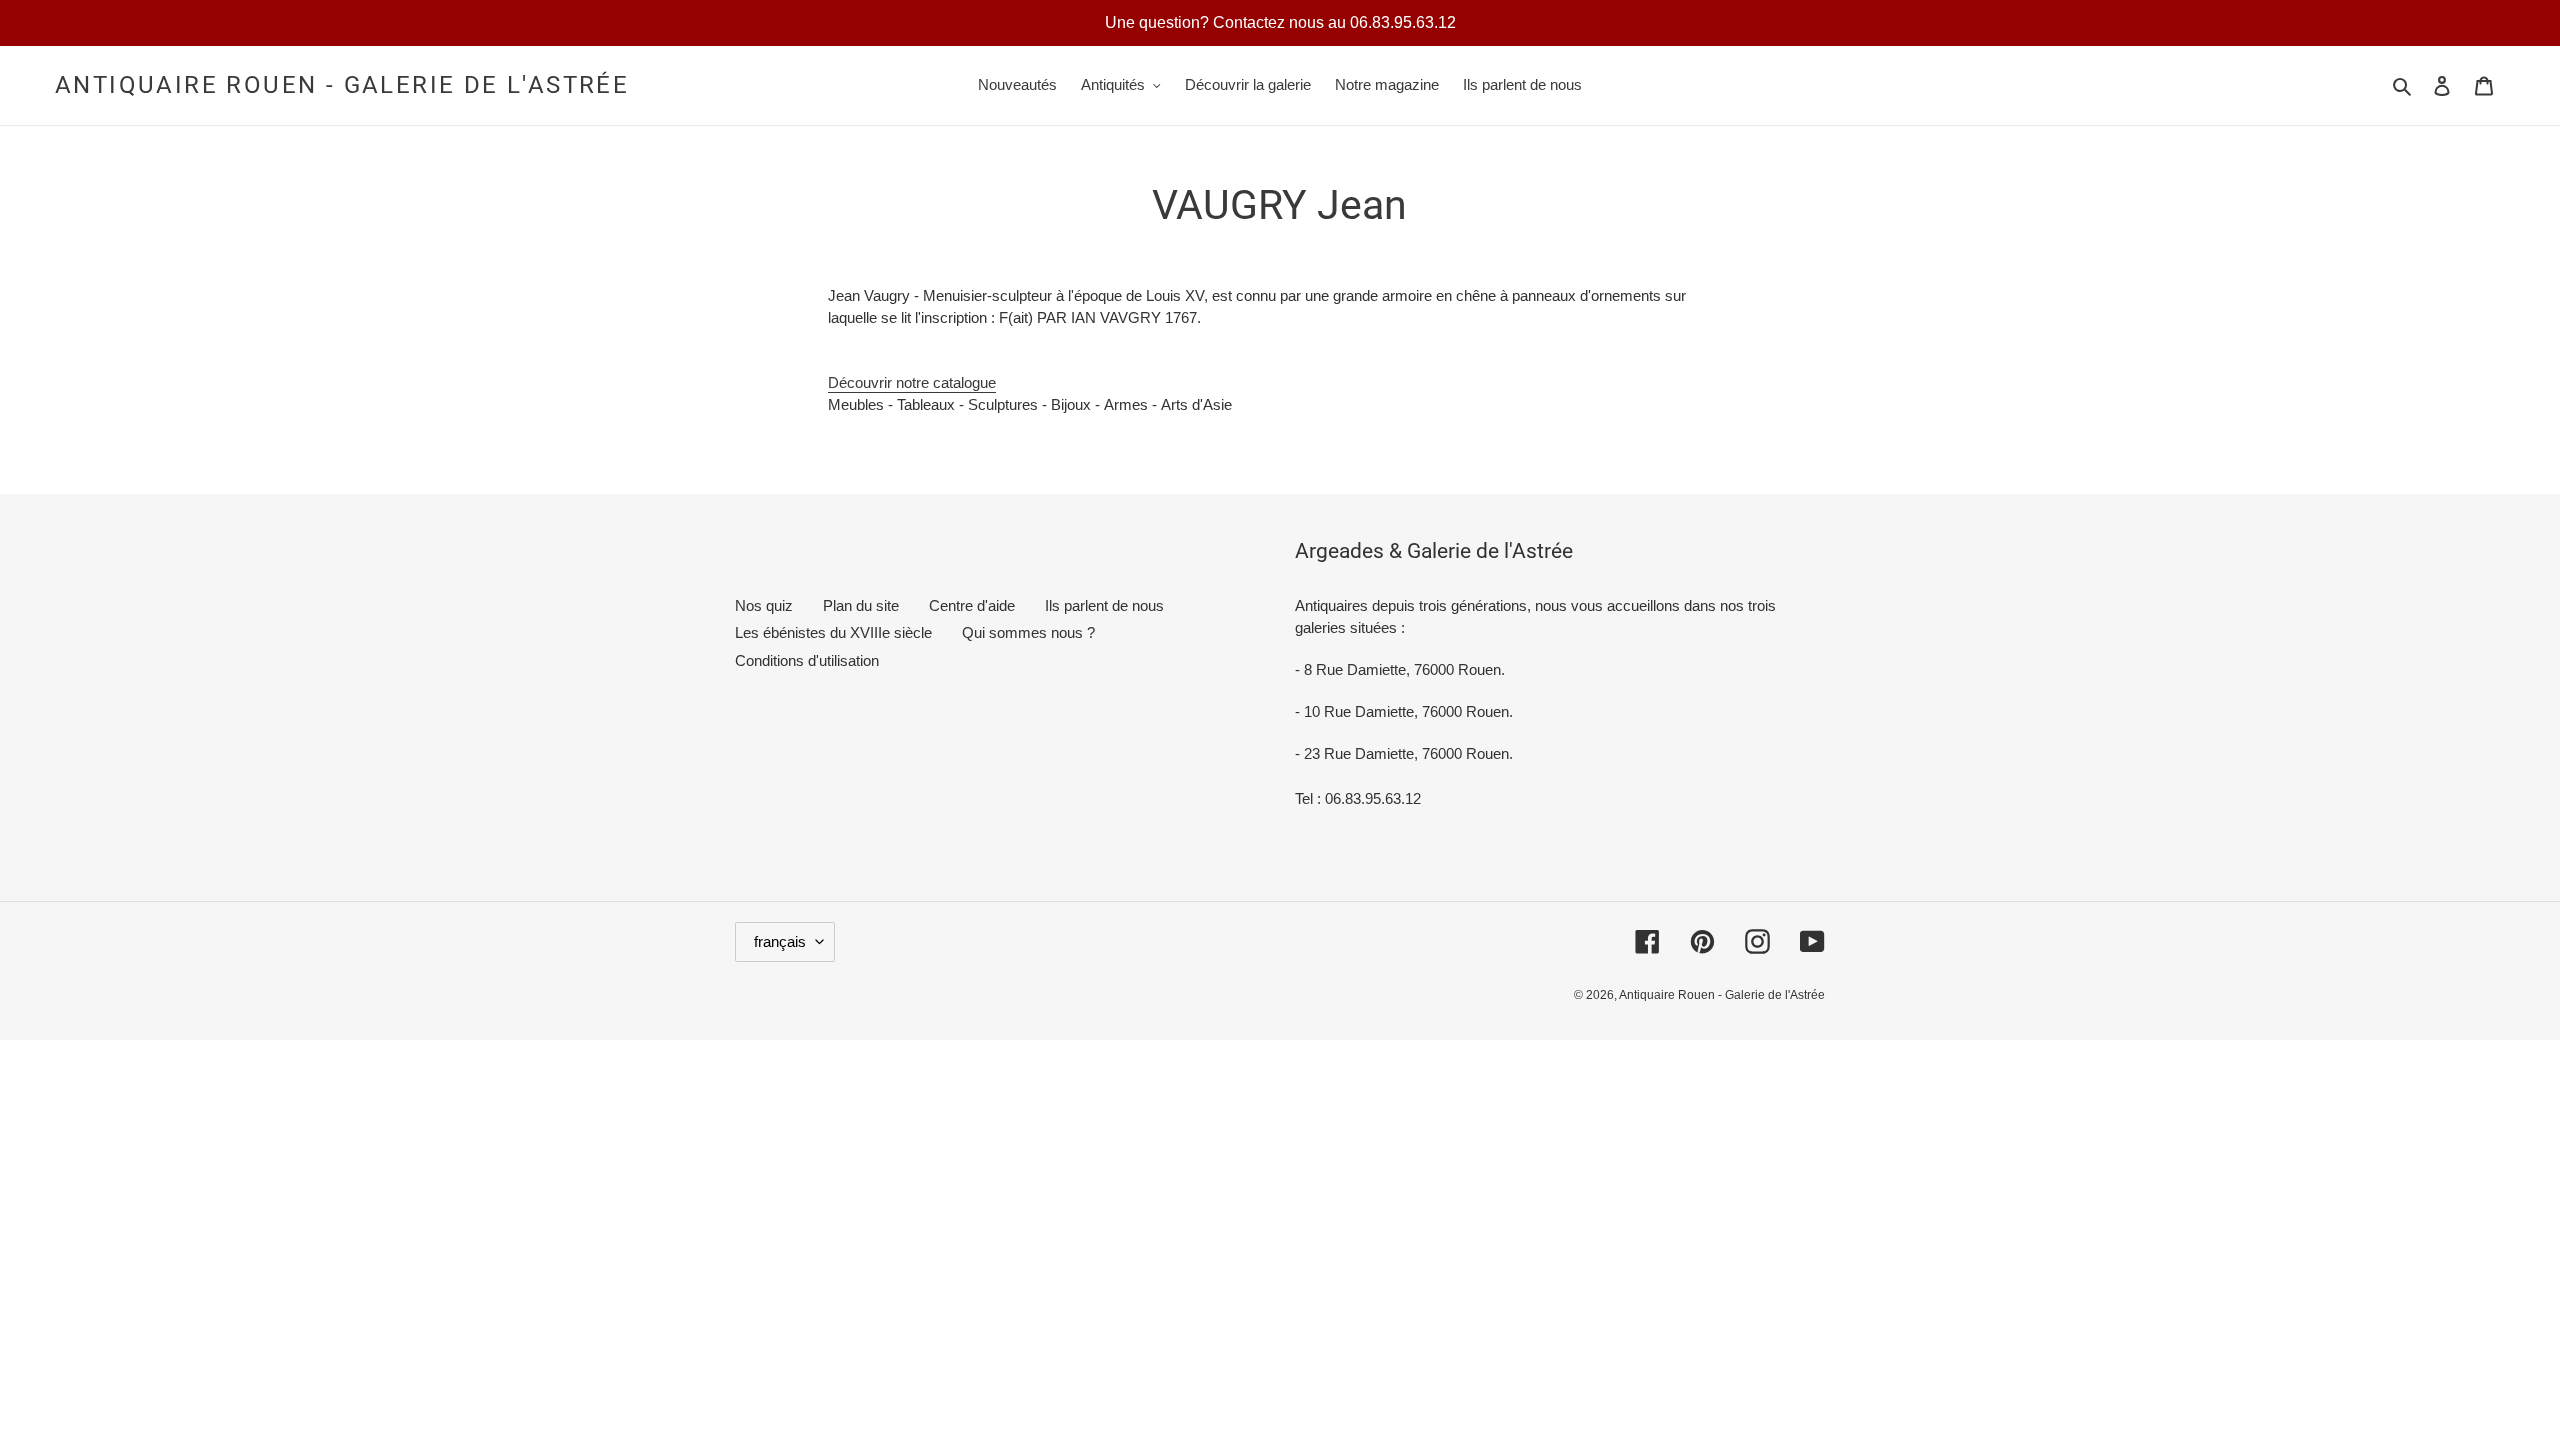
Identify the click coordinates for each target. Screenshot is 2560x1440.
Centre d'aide (972, 605)
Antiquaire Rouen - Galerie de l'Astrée (342, 85)
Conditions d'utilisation (807, 660)
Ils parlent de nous (1104, 605)
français (780, 941)
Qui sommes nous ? (1028, 632)
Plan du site (861, 605)
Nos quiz (764, 605)
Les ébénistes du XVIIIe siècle (833, 632)
